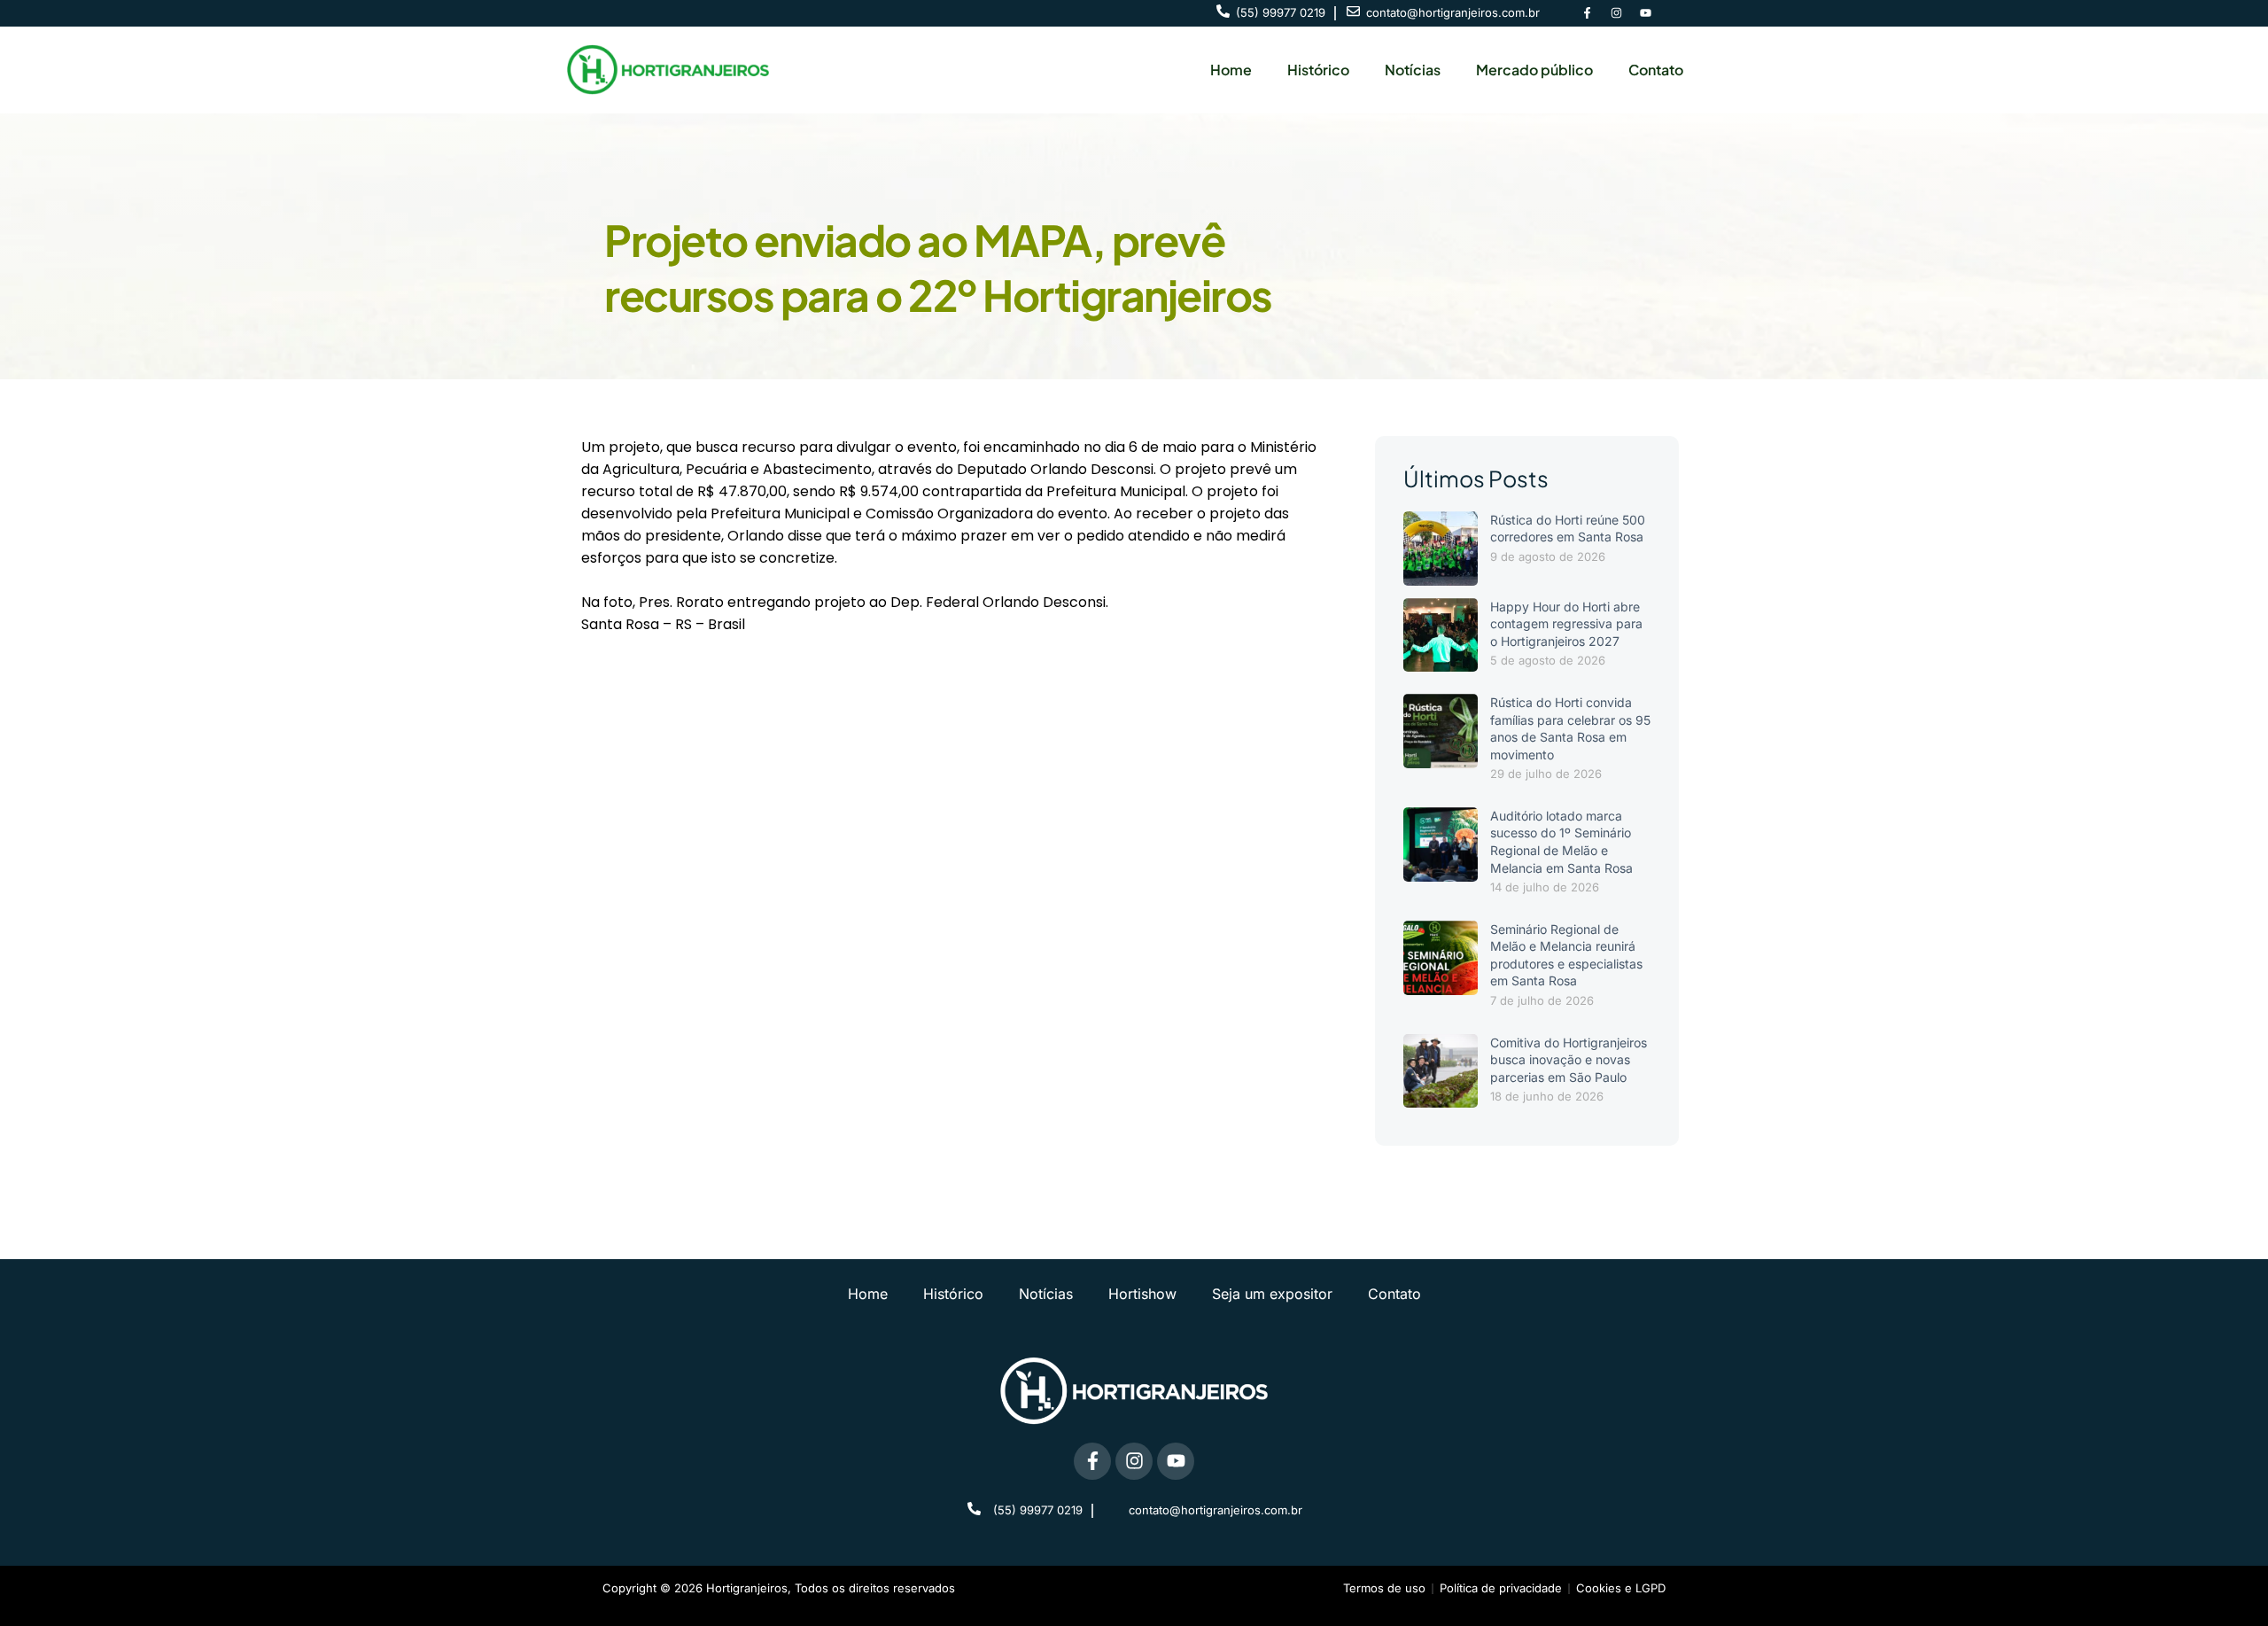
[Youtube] (1645, 13)
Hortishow (1142, 1294)
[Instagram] (1616, 13)
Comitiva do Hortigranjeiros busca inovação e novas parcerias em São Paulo (1569, 1060)
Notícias (1413, 70)
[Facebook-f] (1587, 13)
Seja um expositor (1272, 1294)
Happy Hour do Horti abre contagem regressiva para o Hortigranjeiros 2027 (1566, 624)
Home (1231, 70)
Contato (1656, 70)
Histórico (1318, 70)
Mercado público (1534, 70)
